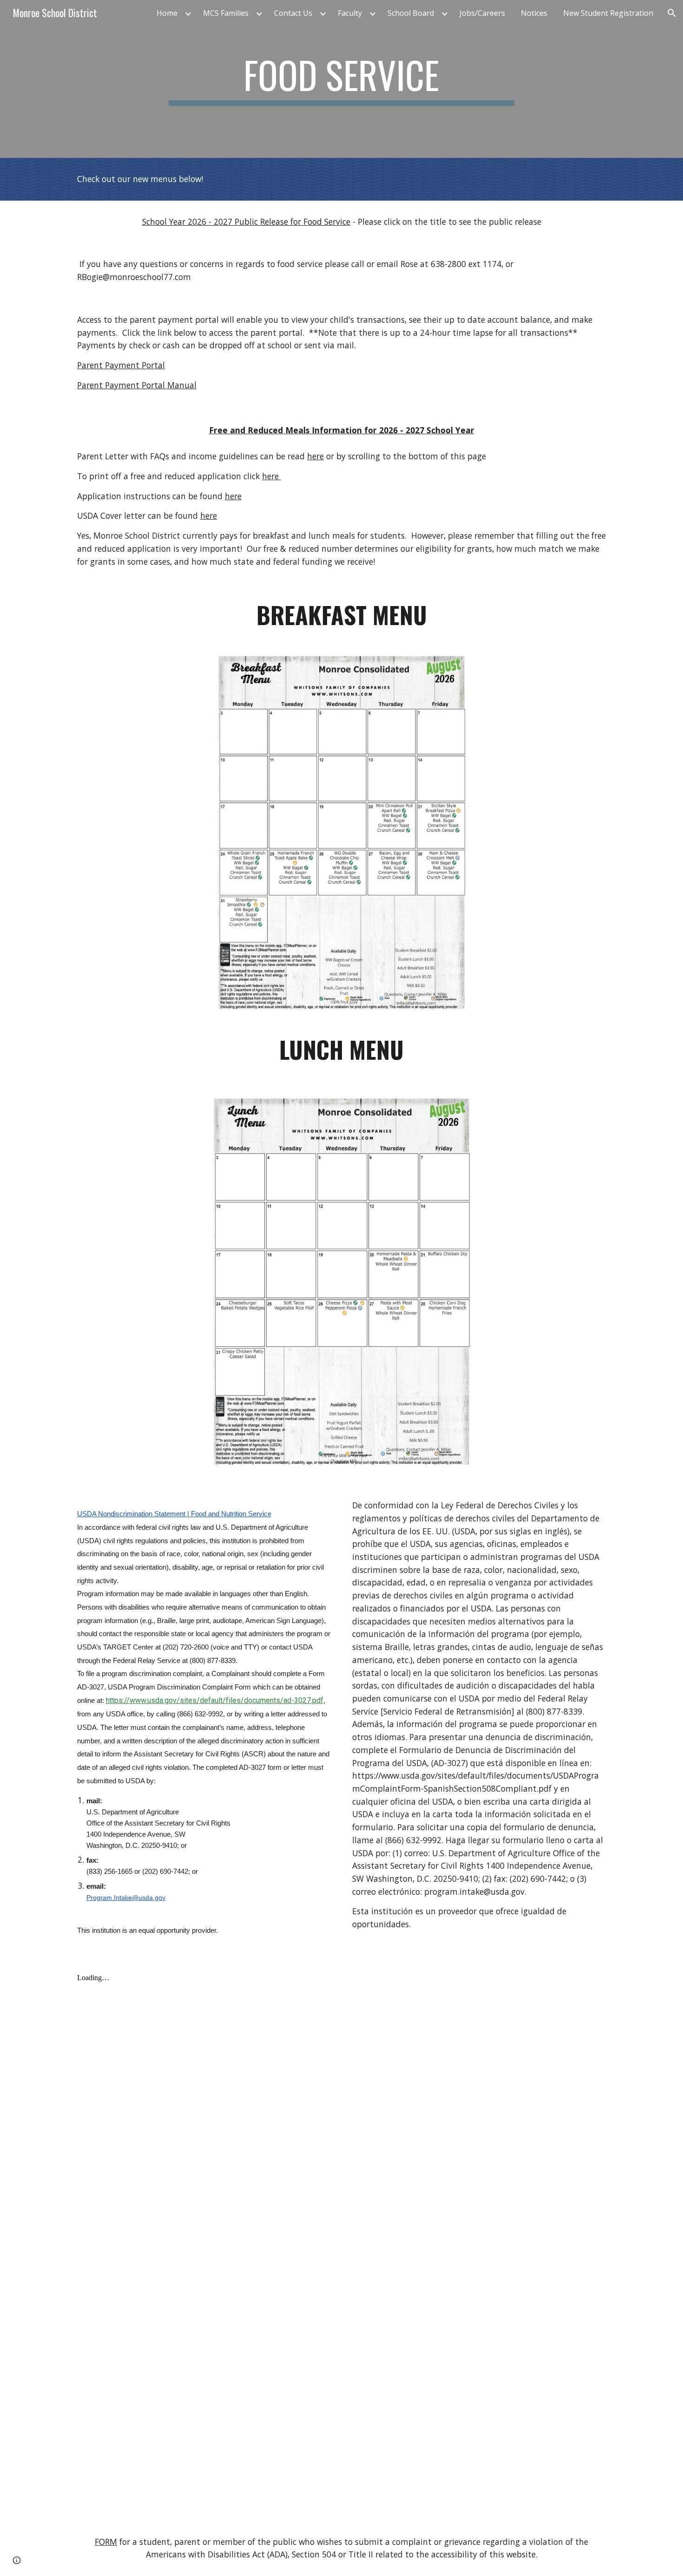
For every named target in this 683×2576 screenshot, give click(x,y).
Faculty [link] (350, 13)
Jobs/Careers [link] (482, 13)
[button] (672, 13)
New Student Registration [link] (608, 13)
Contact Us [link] (293, 13)
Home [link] (167, 13)
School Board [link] (411, 13)
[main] (341, 79)
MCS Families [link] (226, 13)
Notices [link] (534, 13)
